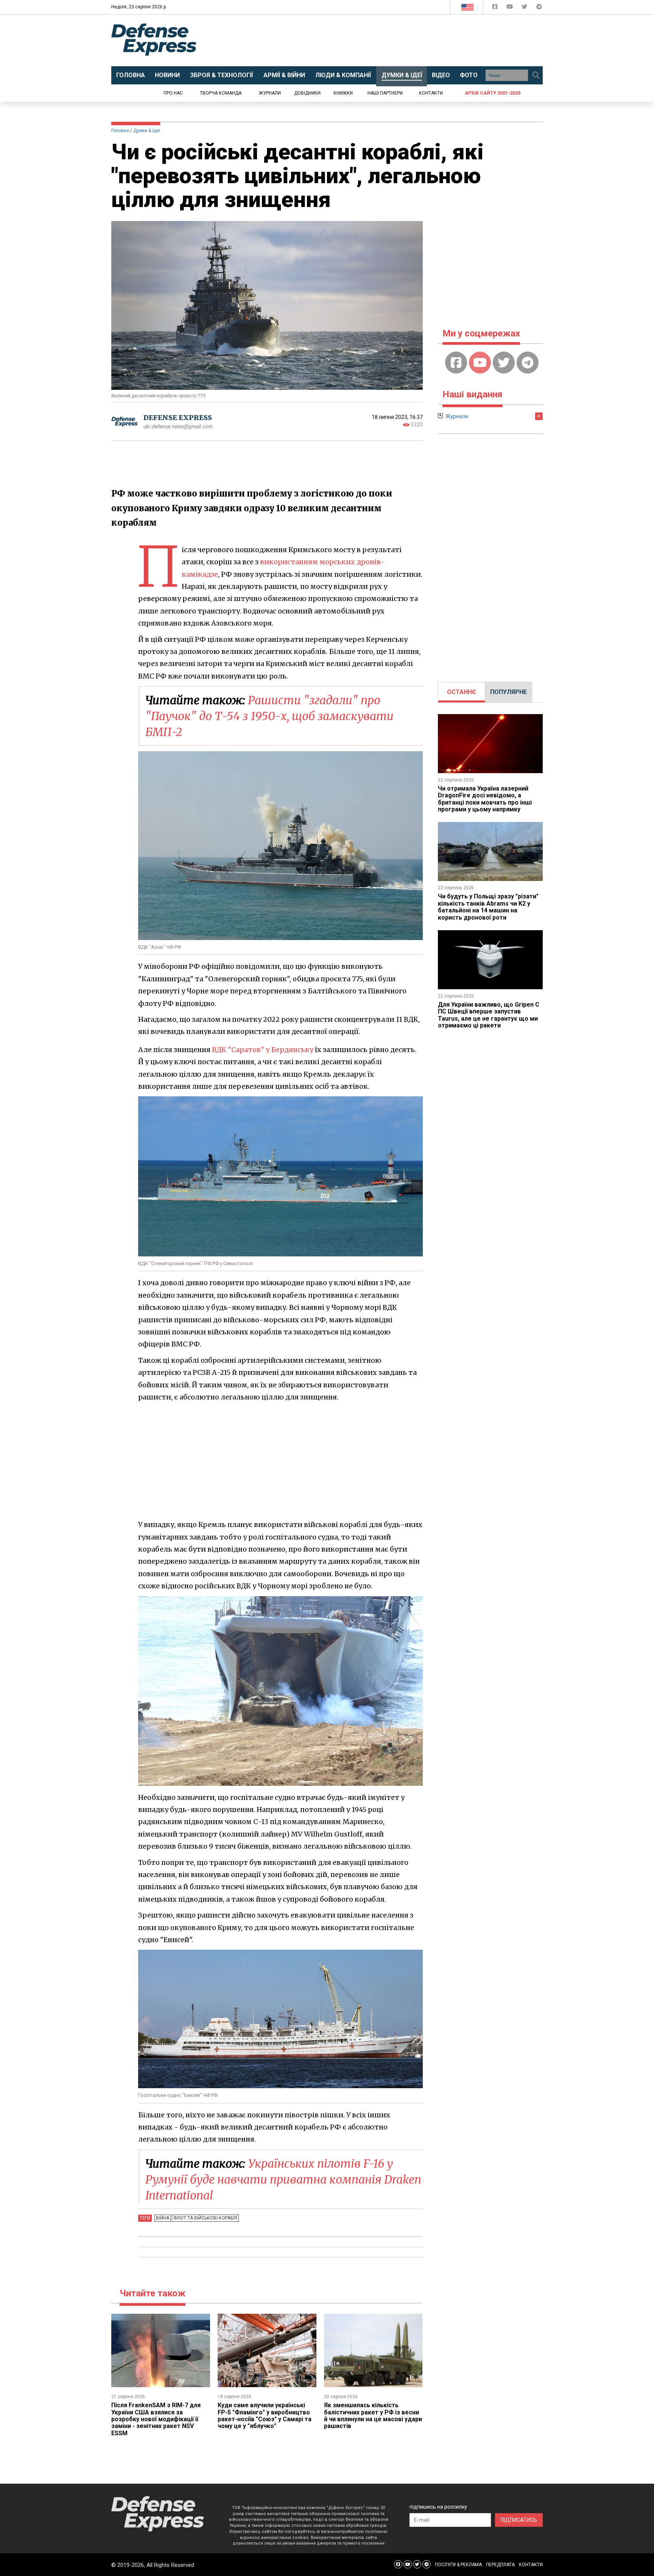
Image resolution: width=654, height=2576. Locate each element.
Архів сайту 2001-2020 (493, 93)
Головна (120, 131)
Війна (163, 2218)
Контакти (431, 93)
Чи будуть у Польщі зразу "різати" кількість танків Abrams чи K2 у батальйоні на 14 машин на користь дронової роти (488, 907)
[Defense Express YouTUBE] (510, 8)
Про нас (173, 93)
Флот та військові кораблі (205, 2218)
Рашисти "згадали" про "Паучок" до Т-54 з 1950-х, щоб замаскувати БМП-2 (269, 716)
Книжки (343, 93)
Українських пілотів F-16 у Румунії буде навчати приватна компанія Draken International (283, 2179)
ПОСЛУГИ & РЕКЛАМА (458, 2565)
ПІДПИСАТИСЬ (519, 2520)
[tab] (462, 692)
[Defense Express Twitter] (525, 8)
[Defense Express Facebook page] (496, 8)
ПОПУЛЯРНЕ (508, 692)
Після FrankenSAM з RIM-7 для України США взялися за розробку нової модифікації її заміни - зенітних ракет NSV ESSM (156, 2419)
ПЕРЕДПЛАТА (500, 2565)
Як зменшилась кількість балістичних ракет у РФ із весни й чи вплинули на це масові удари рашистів (373, 2416)
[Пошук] (536, 75)
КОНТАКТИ (531, 2565)
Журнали (270, 93)
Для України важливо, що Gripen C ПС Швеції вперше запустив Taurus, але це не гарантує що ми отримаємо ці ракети (489, 1015)
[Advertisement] (389, 40)
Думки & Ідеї (147, 131)
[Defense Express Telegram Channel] (539, 8)
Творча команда (221, 93)
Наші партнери (385, 93)
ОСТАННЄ (462, 692)
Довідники (307, 93)
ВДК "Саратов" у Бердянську (263, 1050)
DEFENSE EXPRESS (178, 418)
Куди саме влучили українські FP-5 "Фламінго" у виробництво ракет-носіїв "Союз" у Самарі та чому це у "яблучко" (265, 2416)
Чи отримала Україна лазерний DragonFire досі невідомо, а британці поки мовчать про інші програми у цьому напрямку (485, 799)
